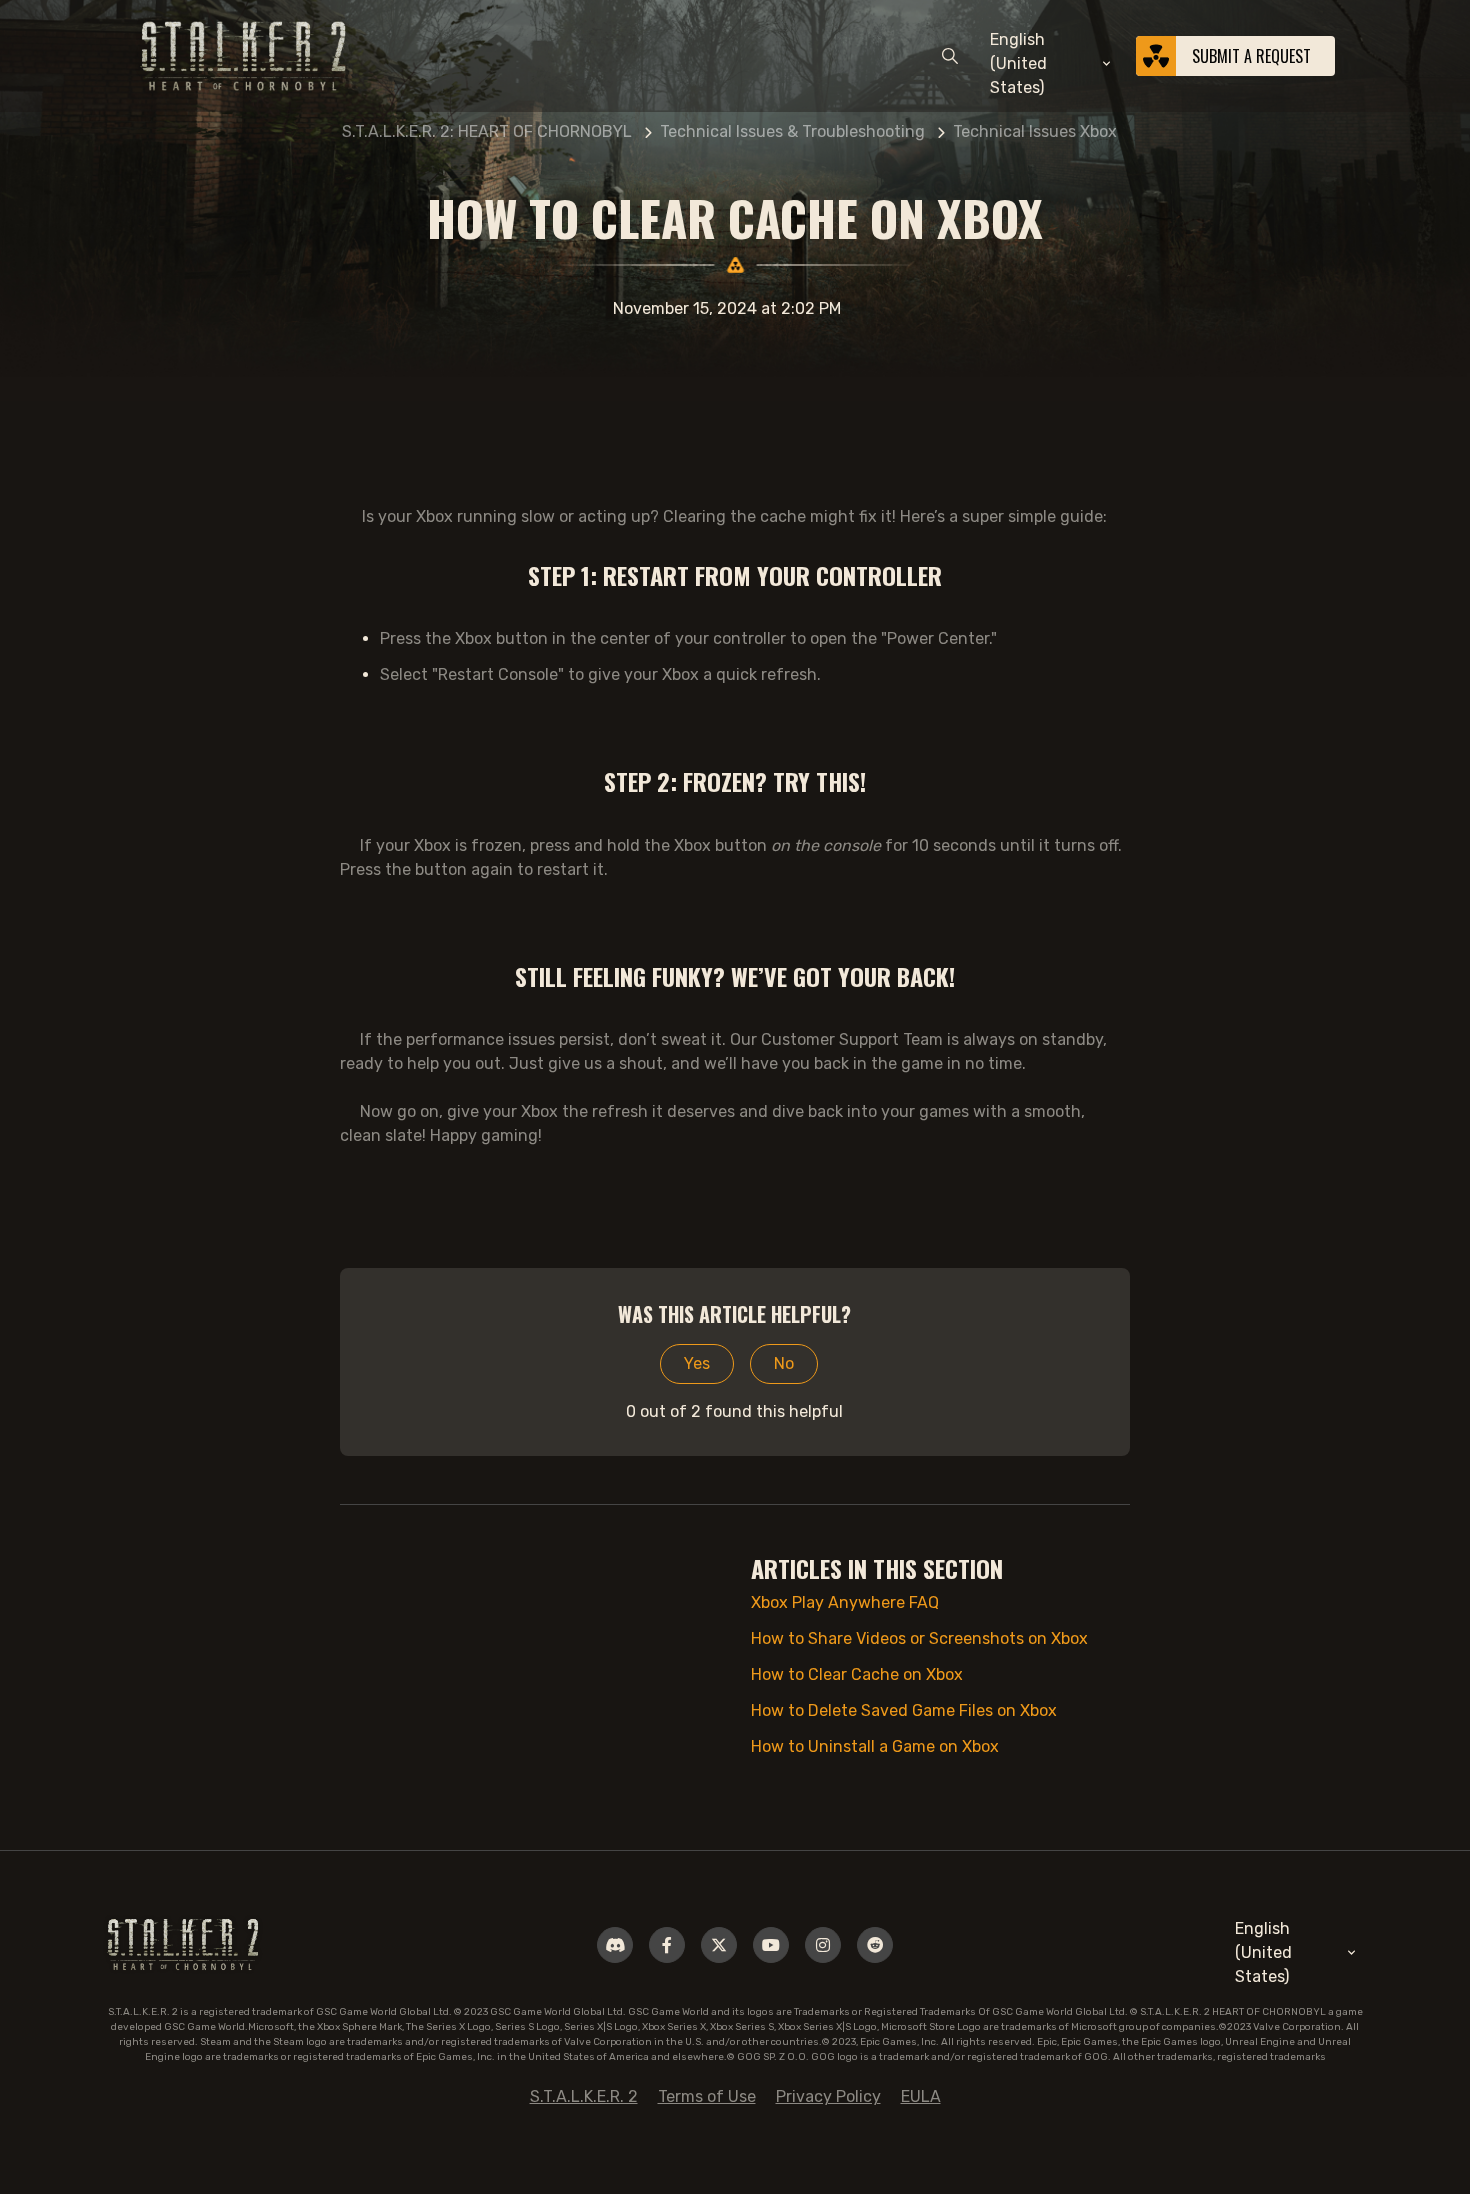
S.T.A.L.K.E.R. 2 (584, 2096)
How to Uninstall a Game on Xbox (875, 1746)
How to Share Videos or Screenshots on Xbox (919, 1638)
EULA (921, 2096)
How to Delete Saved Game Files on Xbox (904, 1710)
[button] (1052, 64)
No (784, 1363)
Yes (697, 1363)
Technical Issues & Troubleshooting (792, 131)
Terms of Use (707, 2096)
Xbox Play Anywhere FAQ (845, 1602)
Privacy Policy (828, 2096)
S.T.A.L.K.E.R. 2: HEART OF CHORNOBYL (487, 131)
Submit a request (1251, 56)
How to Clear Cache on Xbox (857, 1674)
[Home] (183, 1943)
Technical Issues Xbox (1035, 131)
